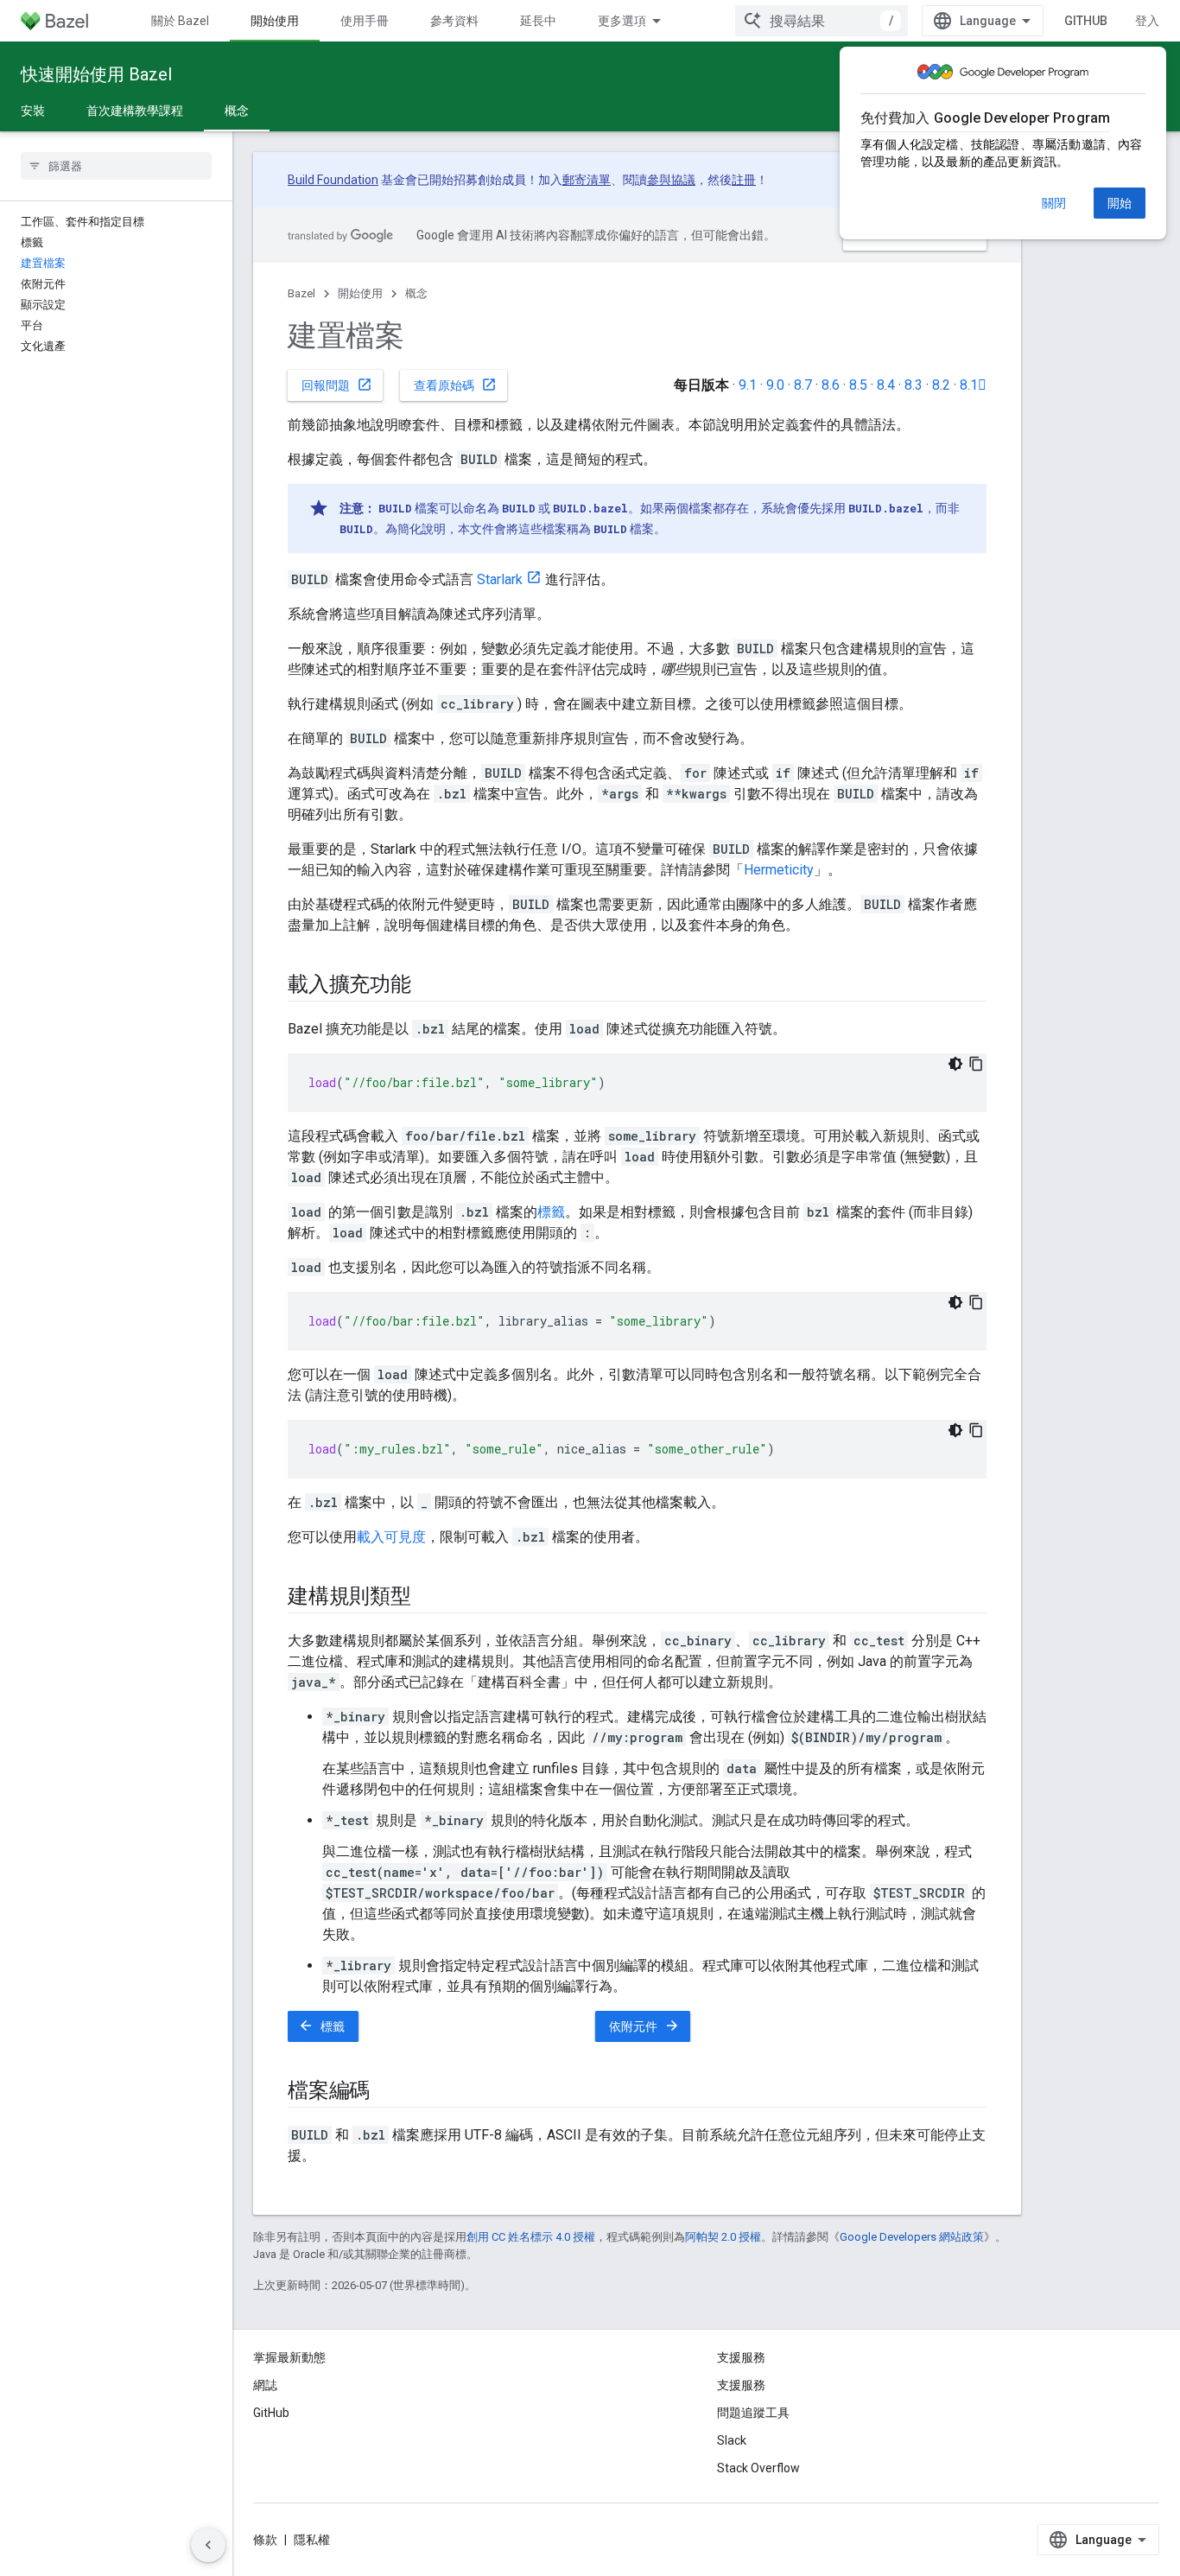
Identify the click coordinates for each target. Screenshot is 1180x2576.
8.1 (973, 385)
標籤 (551, 1212)
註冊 (744, 180)
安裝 (33, 111)
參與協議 (671, 180)
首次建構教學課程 (135, 111)
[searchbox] (116, 166)
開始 (1120, 203)
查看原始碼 (455, 385)
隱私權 (312, 2540)
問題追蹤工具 (753, 2413)
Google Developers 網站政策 (912, 2237)
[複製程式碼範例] (976, 1064)
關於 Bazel (180, 21)
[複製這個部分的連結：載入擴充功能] (428, 986)
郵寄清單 (587, 180)
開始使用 (275, 21)
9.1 (748, 385)
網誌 (265, 2385)
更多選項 (622, 21)
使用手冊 (365, 21)
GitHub (1086, 21)
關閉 (1054, 203)
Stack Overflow (758, 2468)
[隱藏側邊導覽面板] (208, 2545)
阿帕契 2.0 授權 (723, 2237)
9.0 (775, 385)
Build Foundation (333, 180)
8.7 (803, 385)
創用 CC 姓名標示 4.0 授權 (531, 2237)
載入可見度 (391, 1537)
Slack (732, 2440)
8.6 (831, 385)
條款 (265, 2540)
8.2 (941, 385)
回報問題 (337, 385)
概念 (237, 111)
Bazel (301, 293)
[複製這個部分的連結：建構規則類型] (428, 1598)
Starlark (500, 579)
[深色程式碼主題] (955, 1064)
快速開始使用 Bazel (96, 74)
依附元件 (644, 2026)
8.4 (886, 385)
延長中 (538, 21)
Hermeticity (779, 870)
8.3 (914, 385)
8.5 (858, 385)
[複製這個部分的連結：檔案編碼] (387, 2092)
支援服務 (741, 2385)
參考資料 (454, 21)
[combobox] (822, 21)
